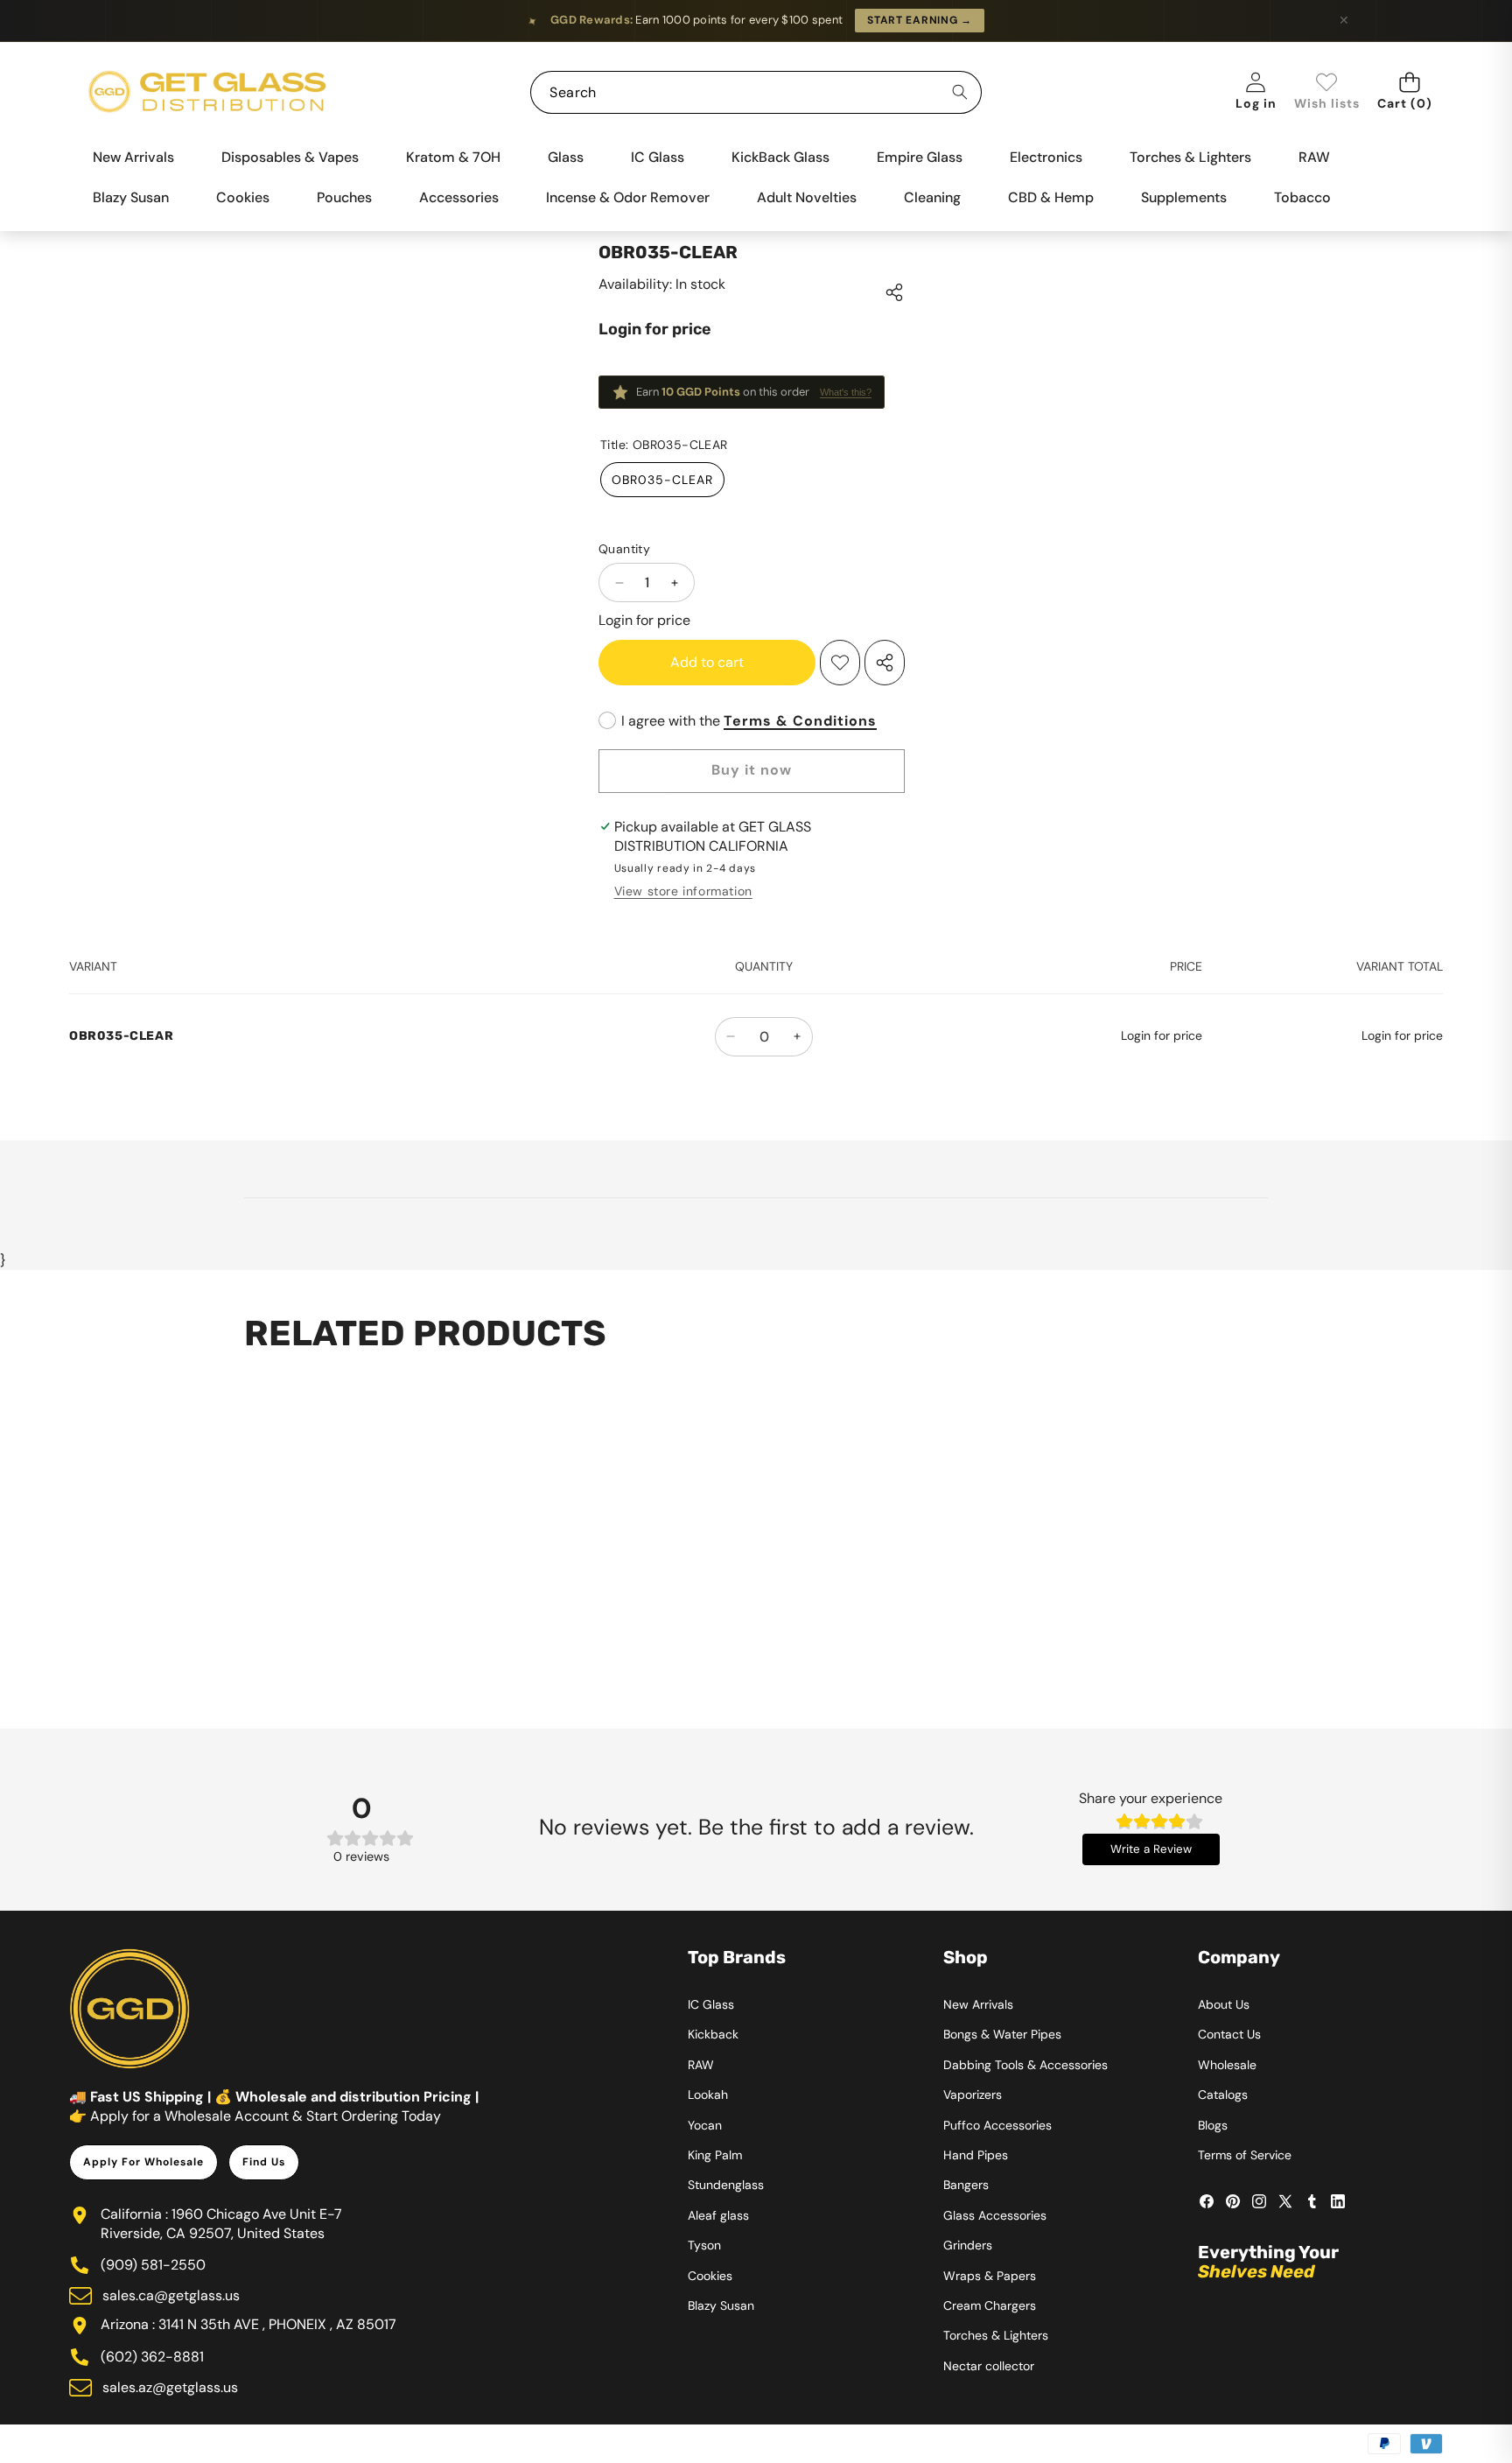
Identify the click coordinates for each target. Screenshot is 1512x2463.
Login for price (655, 329)
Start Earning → (920, 20)
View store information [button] (683, 891)
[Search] (960, 92)
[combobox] (756, 92)
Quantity (624, 549)
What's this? (846, 392)
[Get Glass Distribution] (207, 92)
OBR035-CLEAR (662, 480)
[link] (1327, 92)
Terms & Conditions (800, 721)
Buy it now (752, 770)
